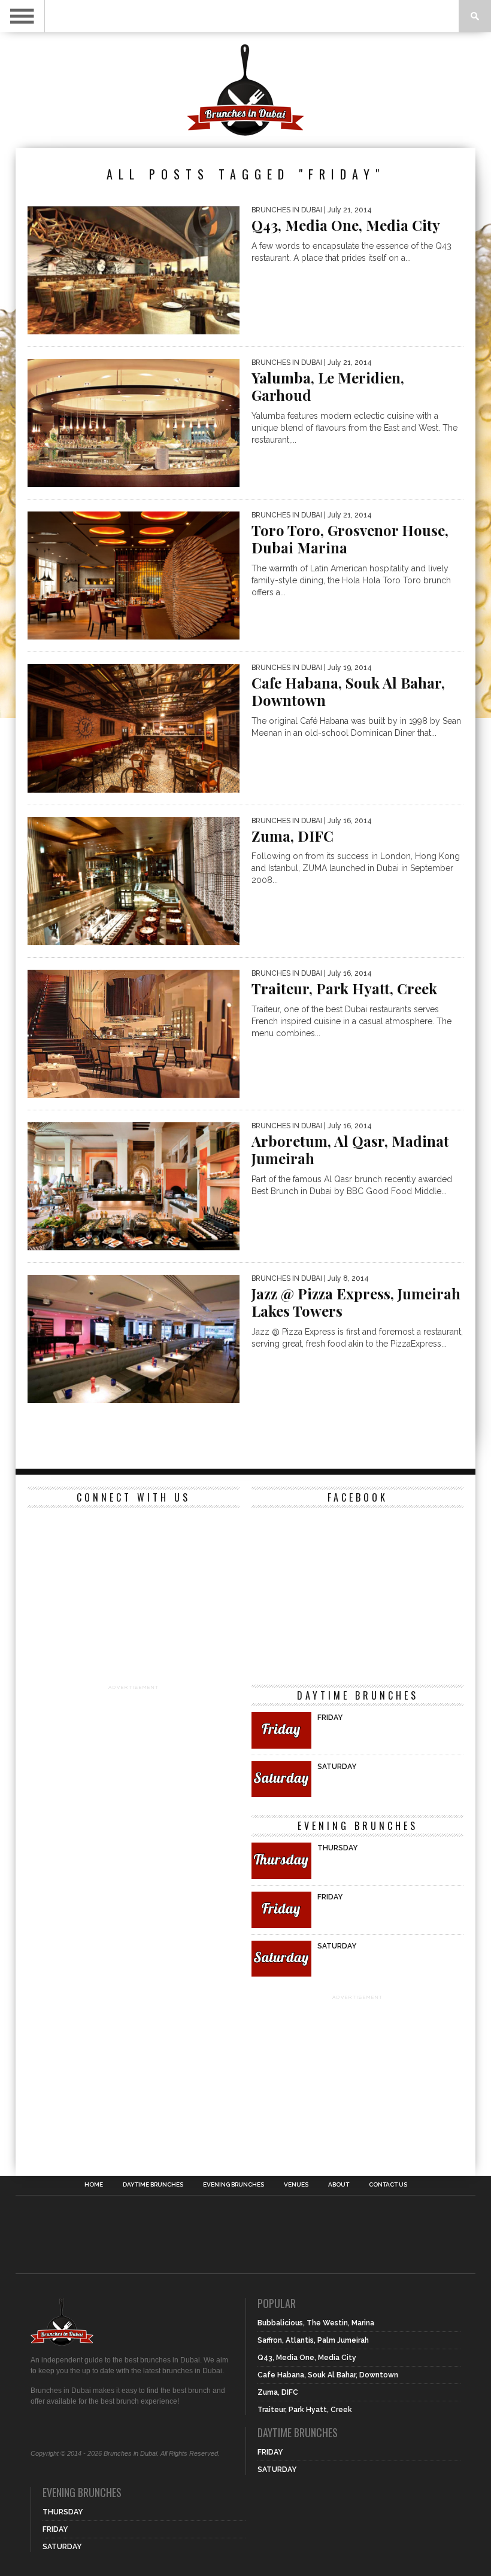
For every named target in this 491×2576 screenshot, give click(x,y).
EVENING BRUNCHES (234, 2185)
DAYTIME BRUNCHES (153, 2185)
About (339, 2185)
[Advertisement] (134, 1767)
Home (94, 2185)
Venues (296, 2185)
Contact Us (388, 2185)
